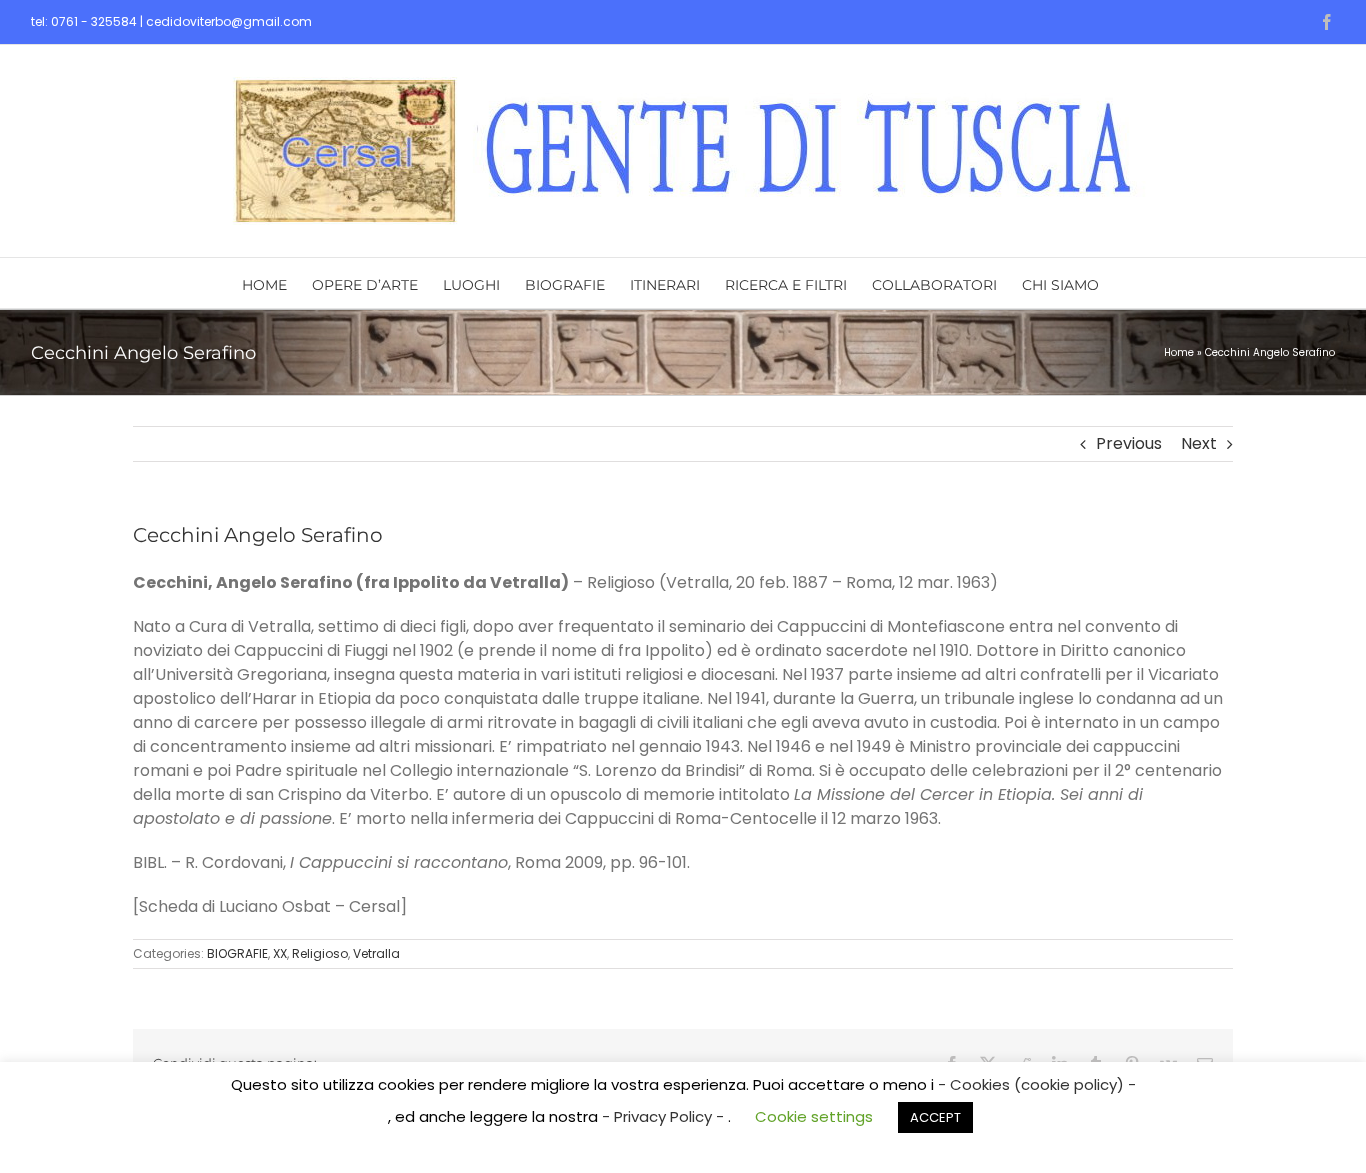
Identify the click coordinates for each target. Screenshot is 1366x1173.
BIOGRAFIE (237, 953)
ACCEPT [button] (935, 1117)
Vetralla (376, 953)
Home (1179, 352)
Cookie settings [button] (814, 1116)
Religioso (320, 953)
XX (280, 953)
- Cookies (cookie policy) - (1037, 1084)
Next (1199, 443)
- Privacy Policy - (665, 1116)
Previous (1129, 443)
